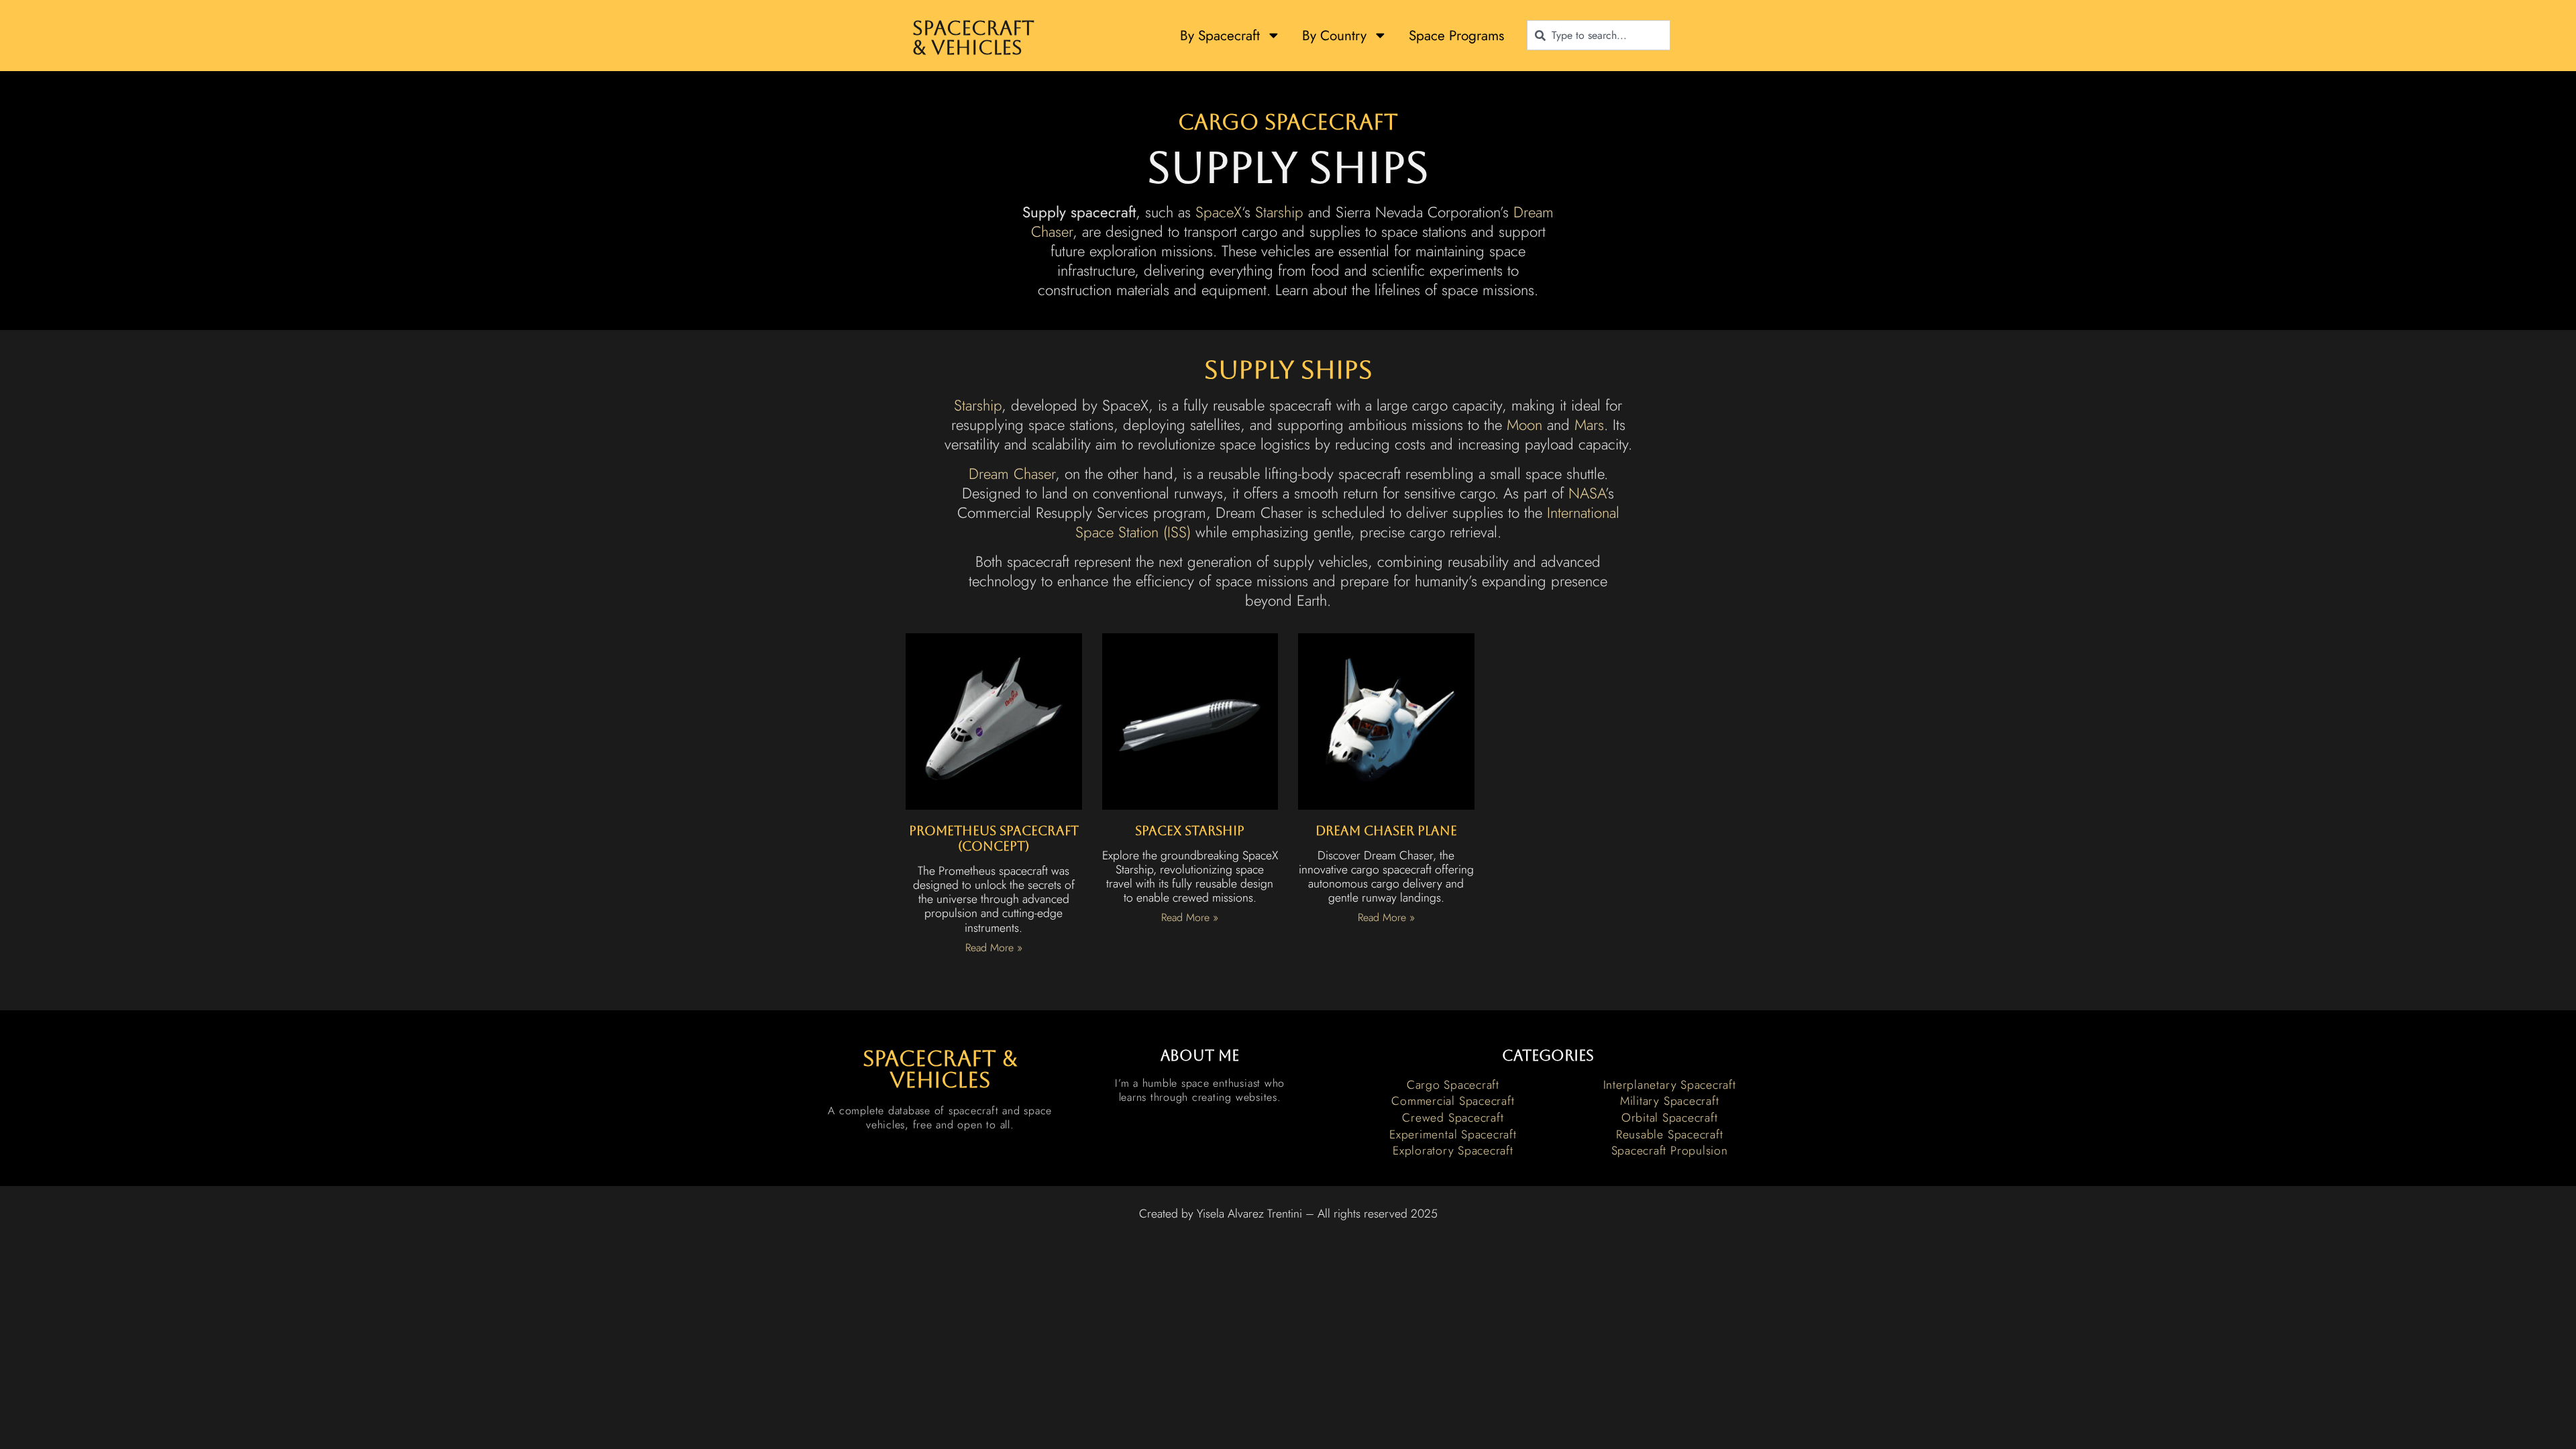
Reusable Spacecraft (1669, 1134)
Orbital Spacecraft (1670, 1118)
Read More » (994, 948)
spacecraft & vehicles (940, 1069)
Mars (1589, 425)
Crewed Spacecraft (1453, 1118)
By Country (1334, 36)
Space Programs (1456, 36)
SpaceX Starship (1190, 830)
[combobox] (1599, 35)
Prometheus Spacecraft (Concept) (994, 838)
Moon (1524, 425)
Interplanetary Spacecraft (1670, 1085)
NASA (1587, 493)
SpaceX (1219, 212)
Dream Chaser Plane (1386, 830)
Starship (1279, 212)
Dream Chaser (1012, 474)
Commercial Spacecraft (1453, 1101)
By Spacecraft (1220, 36)
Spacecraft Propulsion (1670, 1150)
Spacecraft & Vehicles (973, 38)
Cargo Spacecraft (1288, 122)
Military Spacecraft (1669, 1101)
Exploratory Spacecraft (1453, 1150)
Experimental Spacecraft (1453, 1134)
